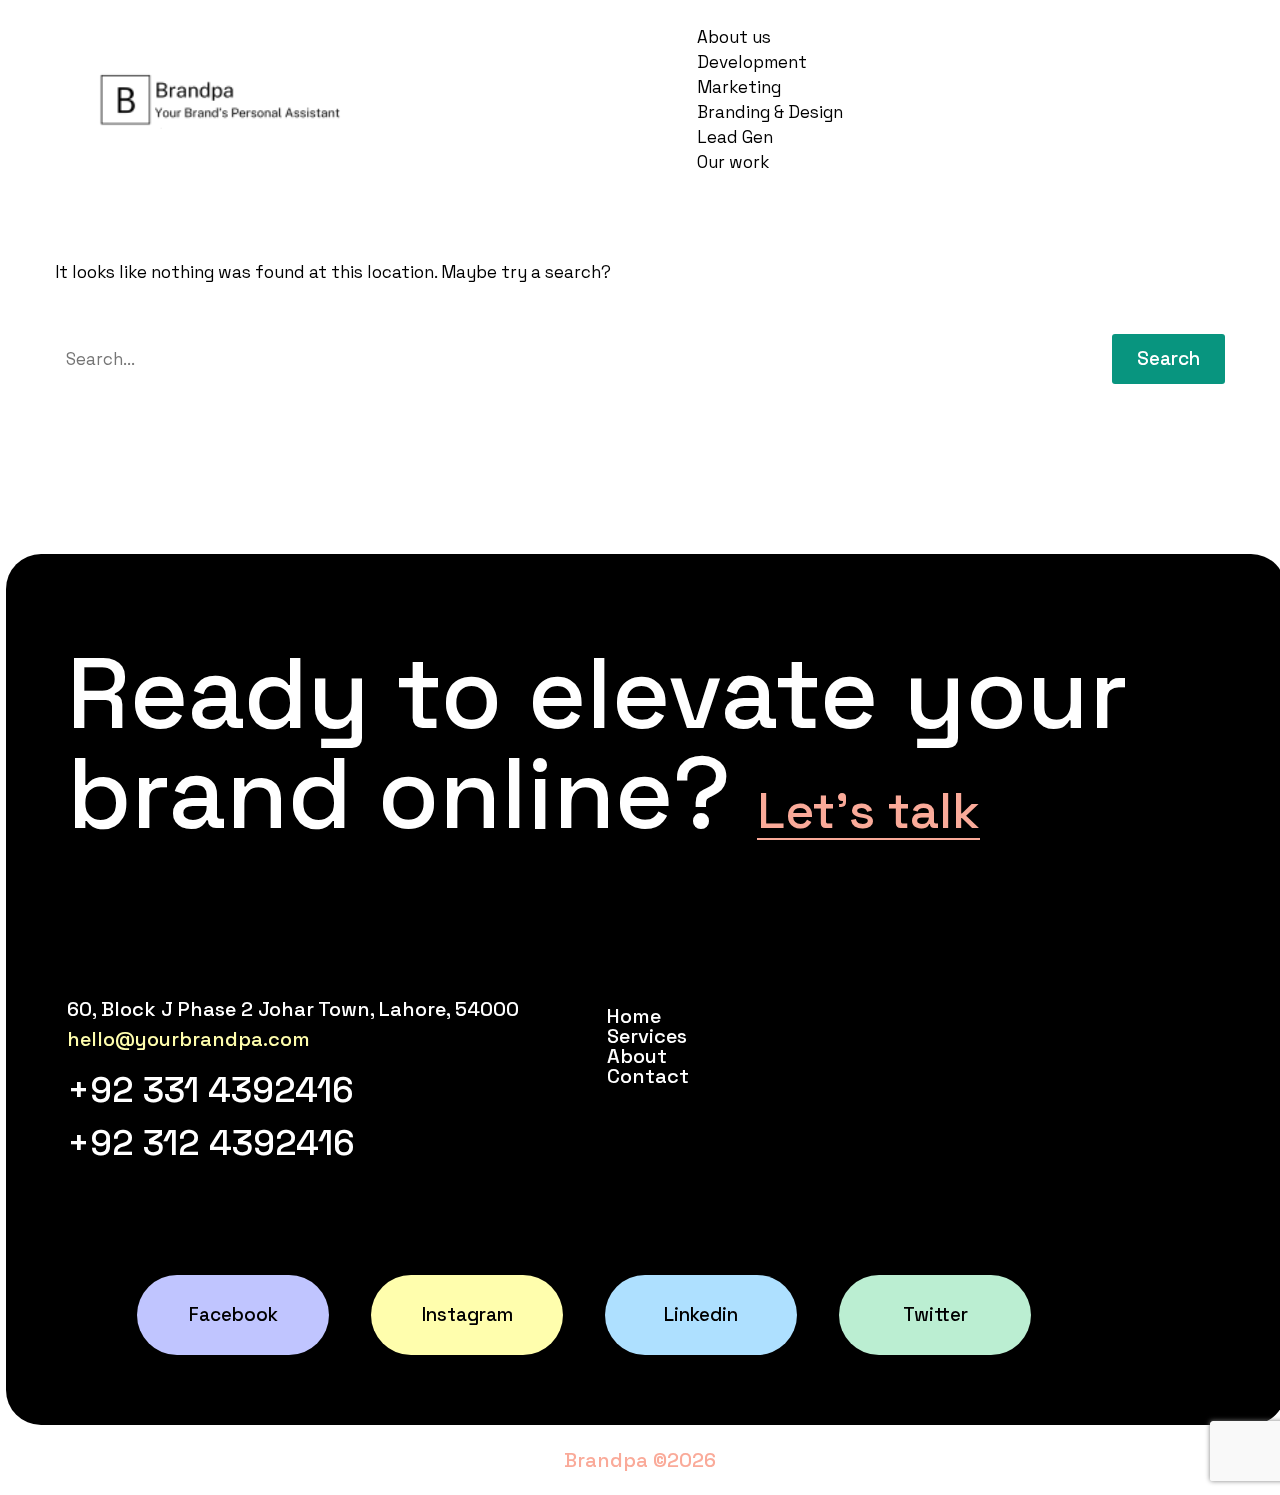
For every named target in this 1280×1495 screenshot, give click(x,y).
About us (734, 37)
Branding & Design (770, 112)
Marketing (739, 87)
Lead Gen (735, 137)
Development (752, 62)
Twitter (935, 1314)
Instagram (467, 1314)
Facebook (233, 1314)
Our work (733, 162)
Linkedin (701, 1314)
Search (1168, 358)
